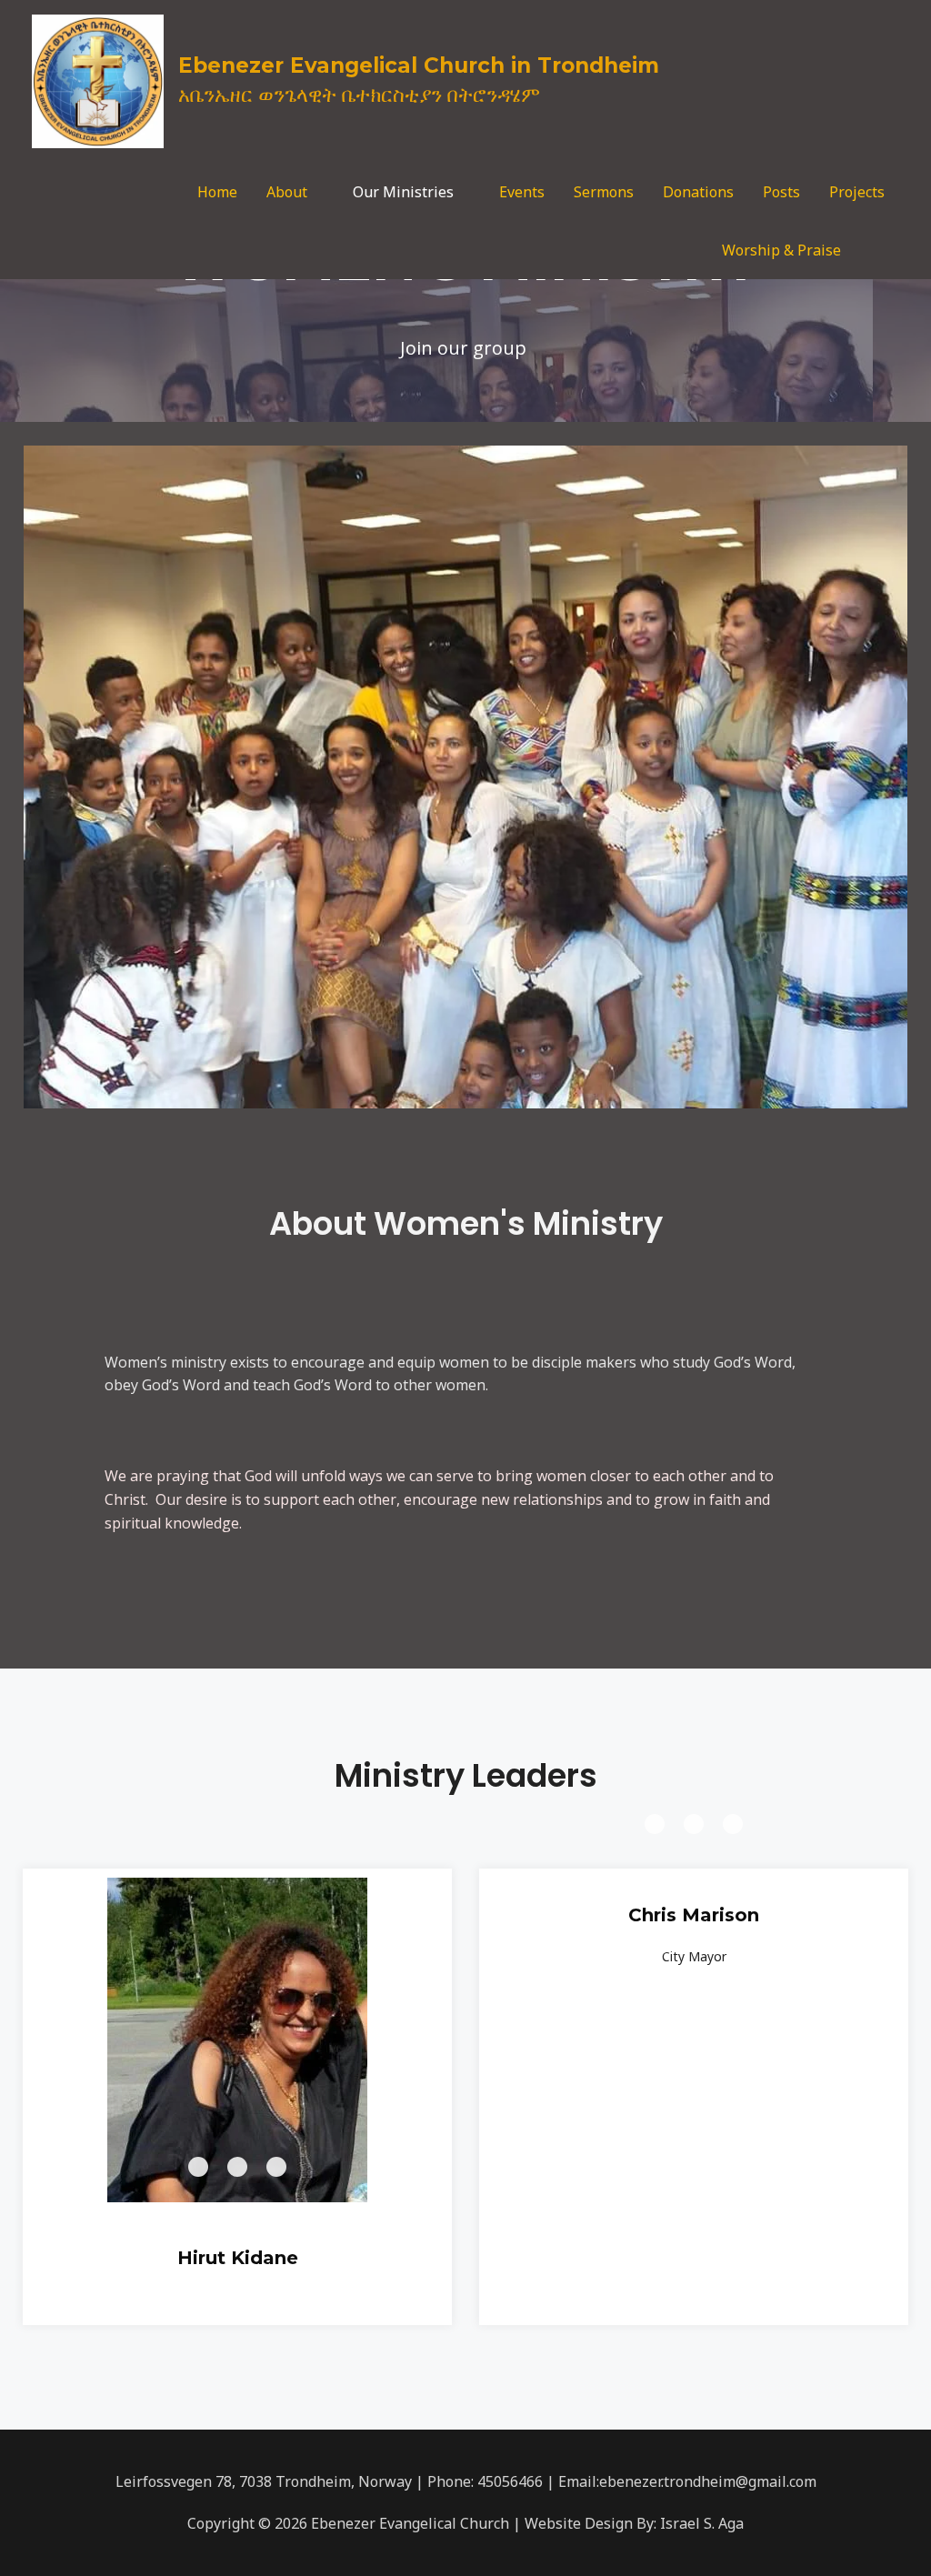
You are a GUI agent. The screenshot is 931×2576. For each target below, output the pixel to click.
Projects (857, 192)
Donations (698, 192)
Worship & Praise (781, 250)
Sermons (604, 192)
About (287, 192)
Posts (781, 192)
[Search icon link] (877, 251)
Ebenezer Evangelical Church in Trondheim (419, 65)
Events (522, 192)
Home (217, 192)
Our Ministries (403, 192)
